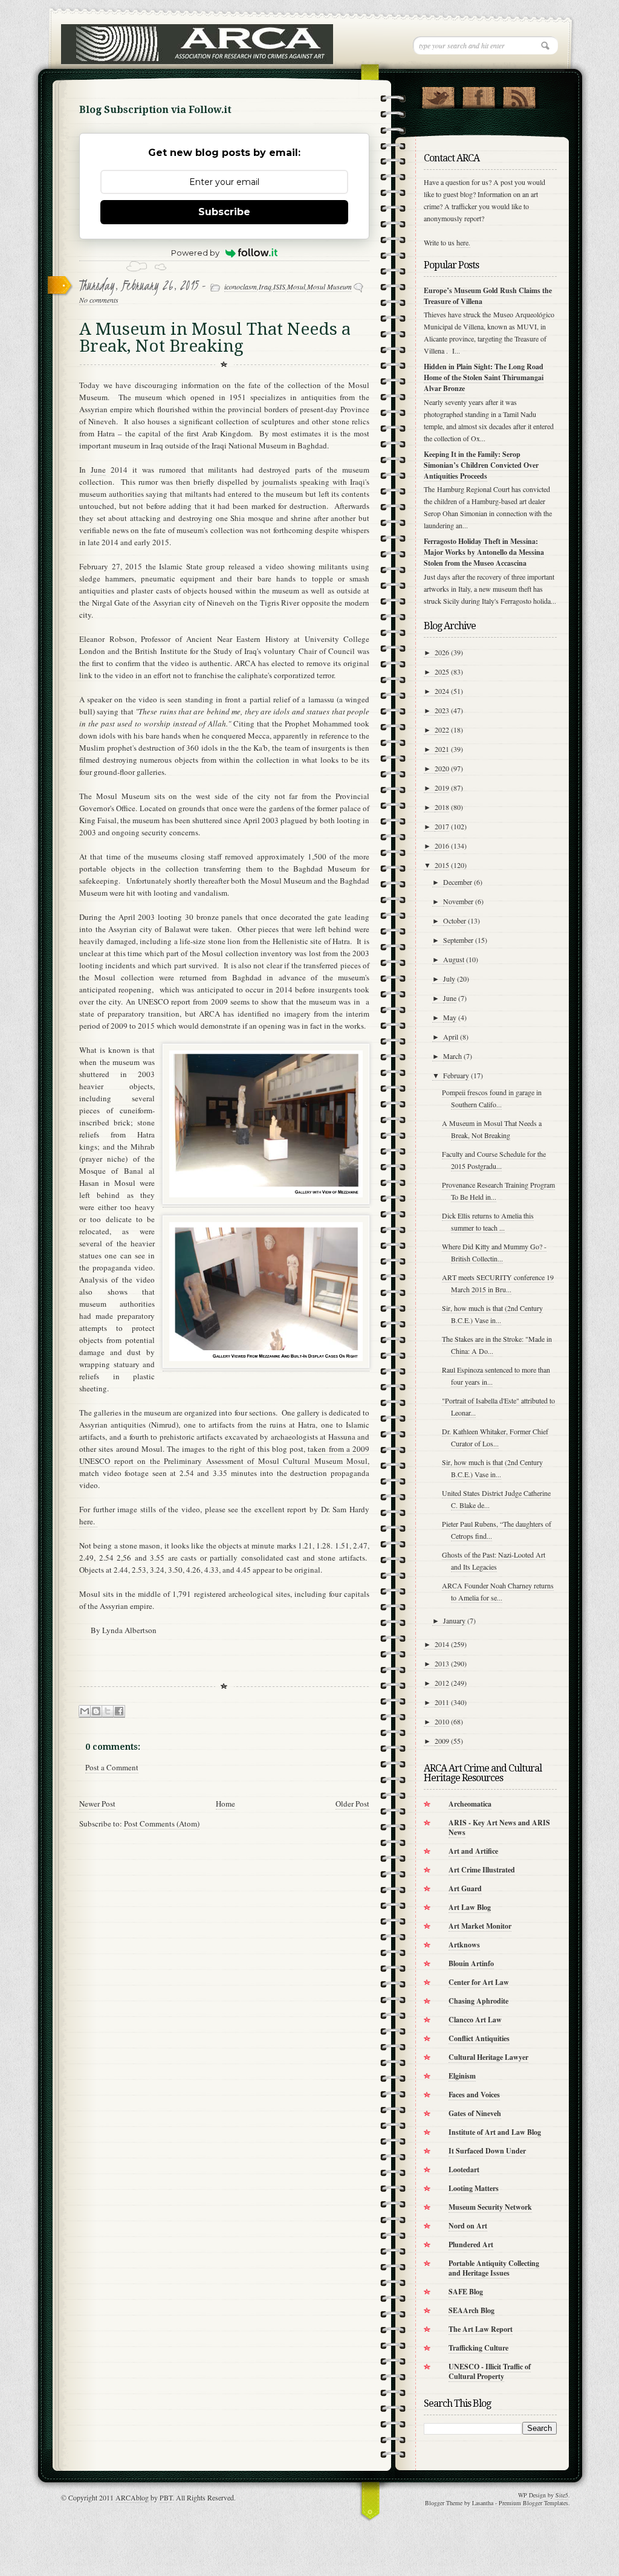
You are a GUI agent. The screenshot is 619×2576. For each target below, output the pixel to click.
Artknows (464, 1945)
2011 (442, 1702)
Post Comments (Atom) (162, 1824)
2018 (442, 807)
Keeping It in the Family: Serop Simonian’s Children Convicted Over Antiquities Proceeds (481, 465)
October (455, 921)
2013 (442, 1663)
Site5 (562, 2495)
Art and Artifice (473, 1851)
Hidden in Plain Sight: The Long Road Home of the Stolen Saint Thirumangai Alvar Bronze (484, 377)
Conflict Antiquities (479, 2038)
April (451, 1037)
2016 (442, 846)
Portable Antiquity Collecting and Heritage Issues (494, 2268)
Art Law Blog (470, 1907)
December (458, 882)
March (452, 1056)
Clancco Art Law (475, 2020)
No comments (99, 300)
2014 (442, 1644)
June (98, 470)
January (454, 1620)
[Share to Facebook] (119, 1711)
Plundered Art (471, 2244)
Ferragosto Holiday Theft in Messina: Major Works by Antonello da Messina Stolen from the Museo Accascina (484, 552)
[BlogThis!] (96, 1711)
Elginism (462, 2076)
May (450, 1017)
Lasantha (483, 2503)
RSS (519, 95)
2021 (442, 749)
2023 (442, 710)
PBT (166, 2497)
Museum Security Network (490, 2207)
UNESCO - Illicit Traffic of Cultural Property (490, 2371)
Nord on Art (468, 2226)
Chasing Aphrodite (478, 2001)
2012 (442, 1683)
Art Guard (465, 1888)
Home (225, 1804)
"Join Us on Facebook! (478, 95)
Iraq (265, 286)
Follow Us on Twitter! (438, 95)
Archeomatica (470, 1804)
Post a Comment (112, 1767)
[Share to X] (108, 1711)
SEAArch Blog (472, 2310)
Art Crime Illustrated (482, 1870)
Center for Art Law (479, 1982)
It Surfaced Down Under (487, 2151)
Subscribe (224, 212)
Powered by (195, 253)
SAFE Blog (466, 2292)
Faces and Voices (474, 2095)
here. (88, 1521)
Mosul (296, 286)
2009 (442, 1741)
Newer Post (97, 1804)
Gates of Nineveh (475, 2113)
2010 (442, 1721)
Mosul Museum (329, 286)
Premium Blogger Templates (533, 2503)
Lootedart (464, 2170)
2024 (442, 691)
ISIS (279, 286)
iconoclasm (241, 286)
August (454, 959)
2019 (442, 788)
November (458, 901)
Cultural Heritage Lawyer (488, 2057)
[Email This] (85, 1711)
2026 (442, 652)
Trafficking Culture (478, 2348)
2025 (442, 672)
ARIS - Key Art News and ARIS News (499, 1827)
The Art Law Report (481, 2329)
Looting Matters (474, 2188)
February (456, 1075)
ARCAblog (132, 2497)
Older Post (352, 1804)
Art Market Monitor (480, 1926)
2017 (442, 826)
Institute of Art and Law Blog (495, 2132)
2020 (442, 768)
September (458, 940)
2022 (442, 730)
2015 (442, 865)
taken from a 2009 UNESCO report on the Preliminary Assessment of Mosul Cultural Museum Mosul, (224, 1455)
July (449, 979)
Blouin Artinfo (471, 1963)
